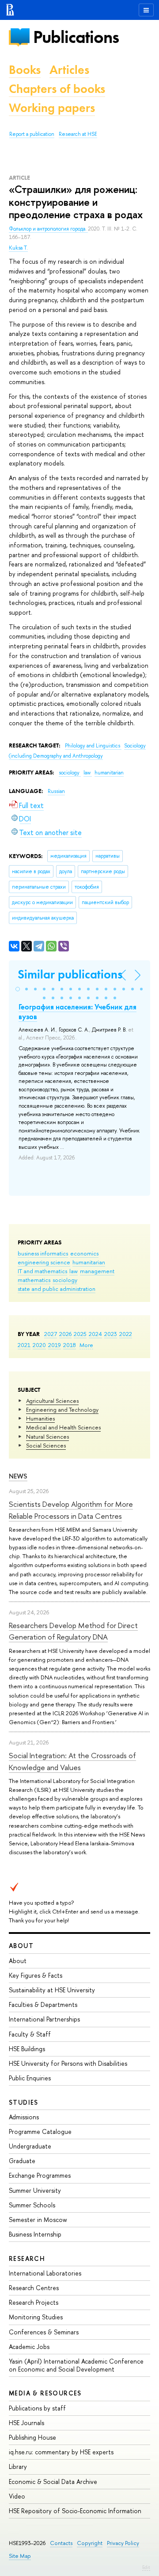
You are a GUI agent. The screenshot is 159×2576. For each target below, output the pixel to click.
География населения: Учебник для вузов (78, 1012)
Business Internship (35, 2234)
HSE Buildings (27, 2049)
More (86, 1345)
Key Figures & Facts (36, 1975)
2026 (65, 1334)
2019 (55, 1345)
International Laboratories (45, 2273)
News (18, 1476)
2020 (39, 1345)
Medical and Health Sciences (63, 1427)
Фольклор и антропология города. (48, 229)
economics (84, 1253)
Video (17, 2496)
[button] (18, 989)
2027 (51, 1334)
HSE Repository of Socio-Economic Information (75, 2511)
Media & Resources (45, 2393)
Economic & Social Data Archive (53, 2482)
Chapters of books (57, 89)
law (74, 1271)
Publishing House (32, 2437)
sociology (65, 1280)
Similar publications (70, 974)
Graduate (22, 2161)
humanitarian (89, 1262)
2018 (70, 1345)
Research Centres (34, 2288)
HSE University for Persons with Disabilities (68, 2063)
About (21, 1946)
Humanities (40, 1418)
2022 (126, 1334)
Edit (146, 2567)
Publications (76, 37)
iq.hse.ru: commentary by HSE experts (61, 2452)
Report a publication (32, 134)
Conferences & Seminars (44, 2332)
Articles (69, 70)
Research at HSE (78, 134)
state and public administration (57, 1289)
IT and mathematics (42, 1271)
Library (18, 2466)
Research (27, 2258)
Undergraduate (30, 2146)
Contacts (61, 2543)
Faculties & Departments (43, 2004)
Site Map (20, 2556)
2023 (111, 1334)
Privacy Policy (123, 2543)
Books (25, 70)
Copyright (90, 2543)
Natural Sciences (47, 1436)
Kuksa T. (18, 248)
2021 (24, 1345)
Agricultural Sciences (52, 1401)
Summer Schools (32, 2205)
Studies (24, 2102)
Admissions (24, 2117)
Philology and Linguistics (93, 746)
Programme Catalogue (40, 2131)
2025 (80, 1334)
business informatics (43, 1253)
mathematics (34, 1280)
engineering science (44, 1262)
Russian (56, 791)
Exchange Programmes (40, 2175)
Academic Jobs (29, 2347)
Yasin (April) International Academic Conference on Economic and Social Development (76, 2365)
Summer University (35, 2190)
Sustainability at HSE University (52, 1990)
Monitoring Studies (36, 2317)
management (97, 1271)
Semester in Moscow (38, 2220)
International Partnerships (44, 2019)
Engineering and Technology (62, 1409)
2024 (95, 1334)
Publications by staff (37, 2408)
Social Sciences (46, 1445)
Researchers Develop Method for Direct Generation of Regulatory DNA (73, 1631)
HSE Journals (26, 2423)
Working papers (52, 108)
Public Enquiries (30, 2078)
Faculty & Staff (30, 2034)
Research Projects (34, 2302)
